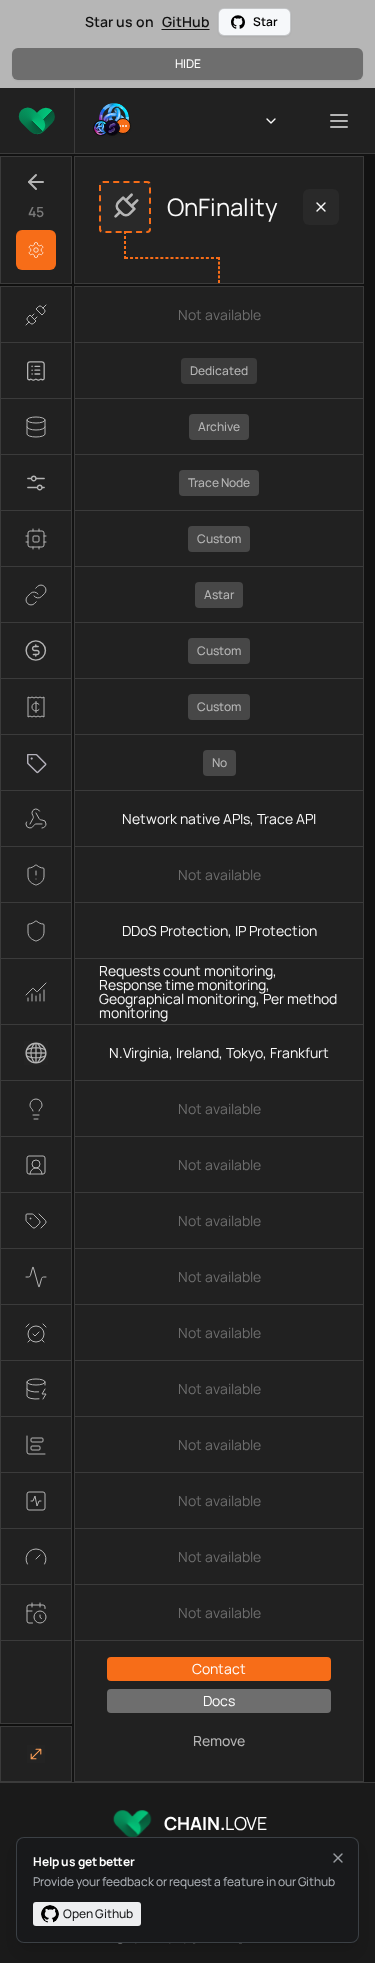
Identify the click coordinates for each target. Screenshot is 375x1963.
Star (265, 21)
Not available (219, 314)
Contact (219, 1668)
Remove (219, 1740)
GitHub (186, 21)
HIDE (188, 63)
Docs (219, 1700)
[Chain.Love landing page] (37, 120)
